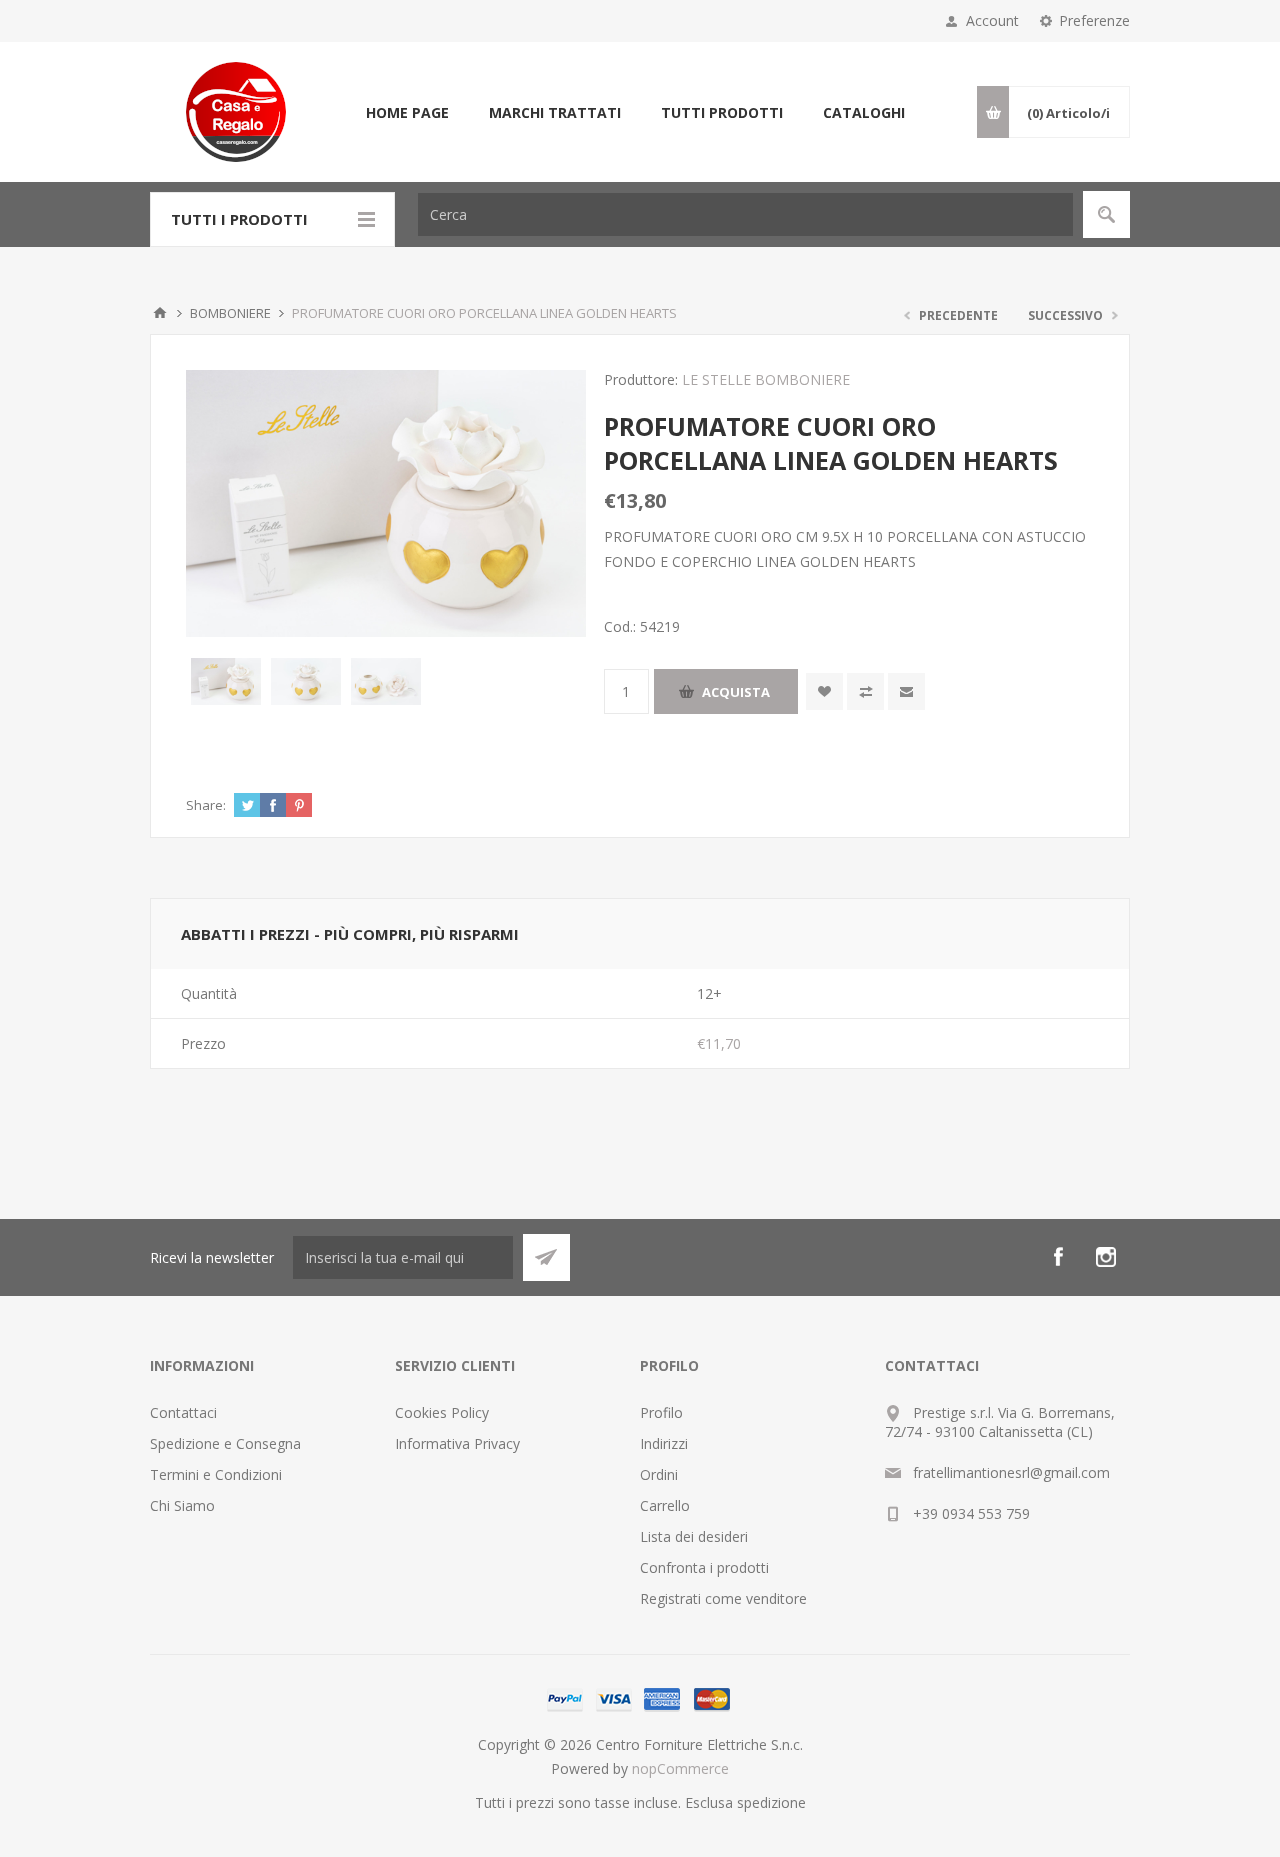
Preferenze (1094, 20)
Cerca (1106, 214)
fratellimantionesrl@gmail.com (1011, 1472)
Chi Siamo (182, 1505)
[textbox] (745, 214)
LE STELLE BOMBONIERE (766, 379)
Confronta (865, 691)
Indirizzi (664, 1443)
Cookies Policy (442, 1412)
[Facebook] (1058, 1257)
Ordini (659, 1474)
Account (992, 20)
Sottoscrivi (546, 1257)
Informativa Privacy (457, 1443)
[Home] (160, 313)
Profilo (661, 1412)
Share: (206, 805)
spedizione (771, 1802)
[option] (226, 682)
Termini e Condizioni (216, 1474)
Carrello (665, 1505)
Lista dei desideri (694, 1536)
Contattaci (183, 1412)
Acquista (736, 692)
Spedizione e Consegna (225, 1443)
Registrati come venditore (723, 1598)
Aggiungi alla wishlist (824, 691)
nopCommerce (680, 1768)
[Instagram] (1106, 1257)
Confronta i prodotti (704, 1567)
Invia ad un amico (906, 691)
